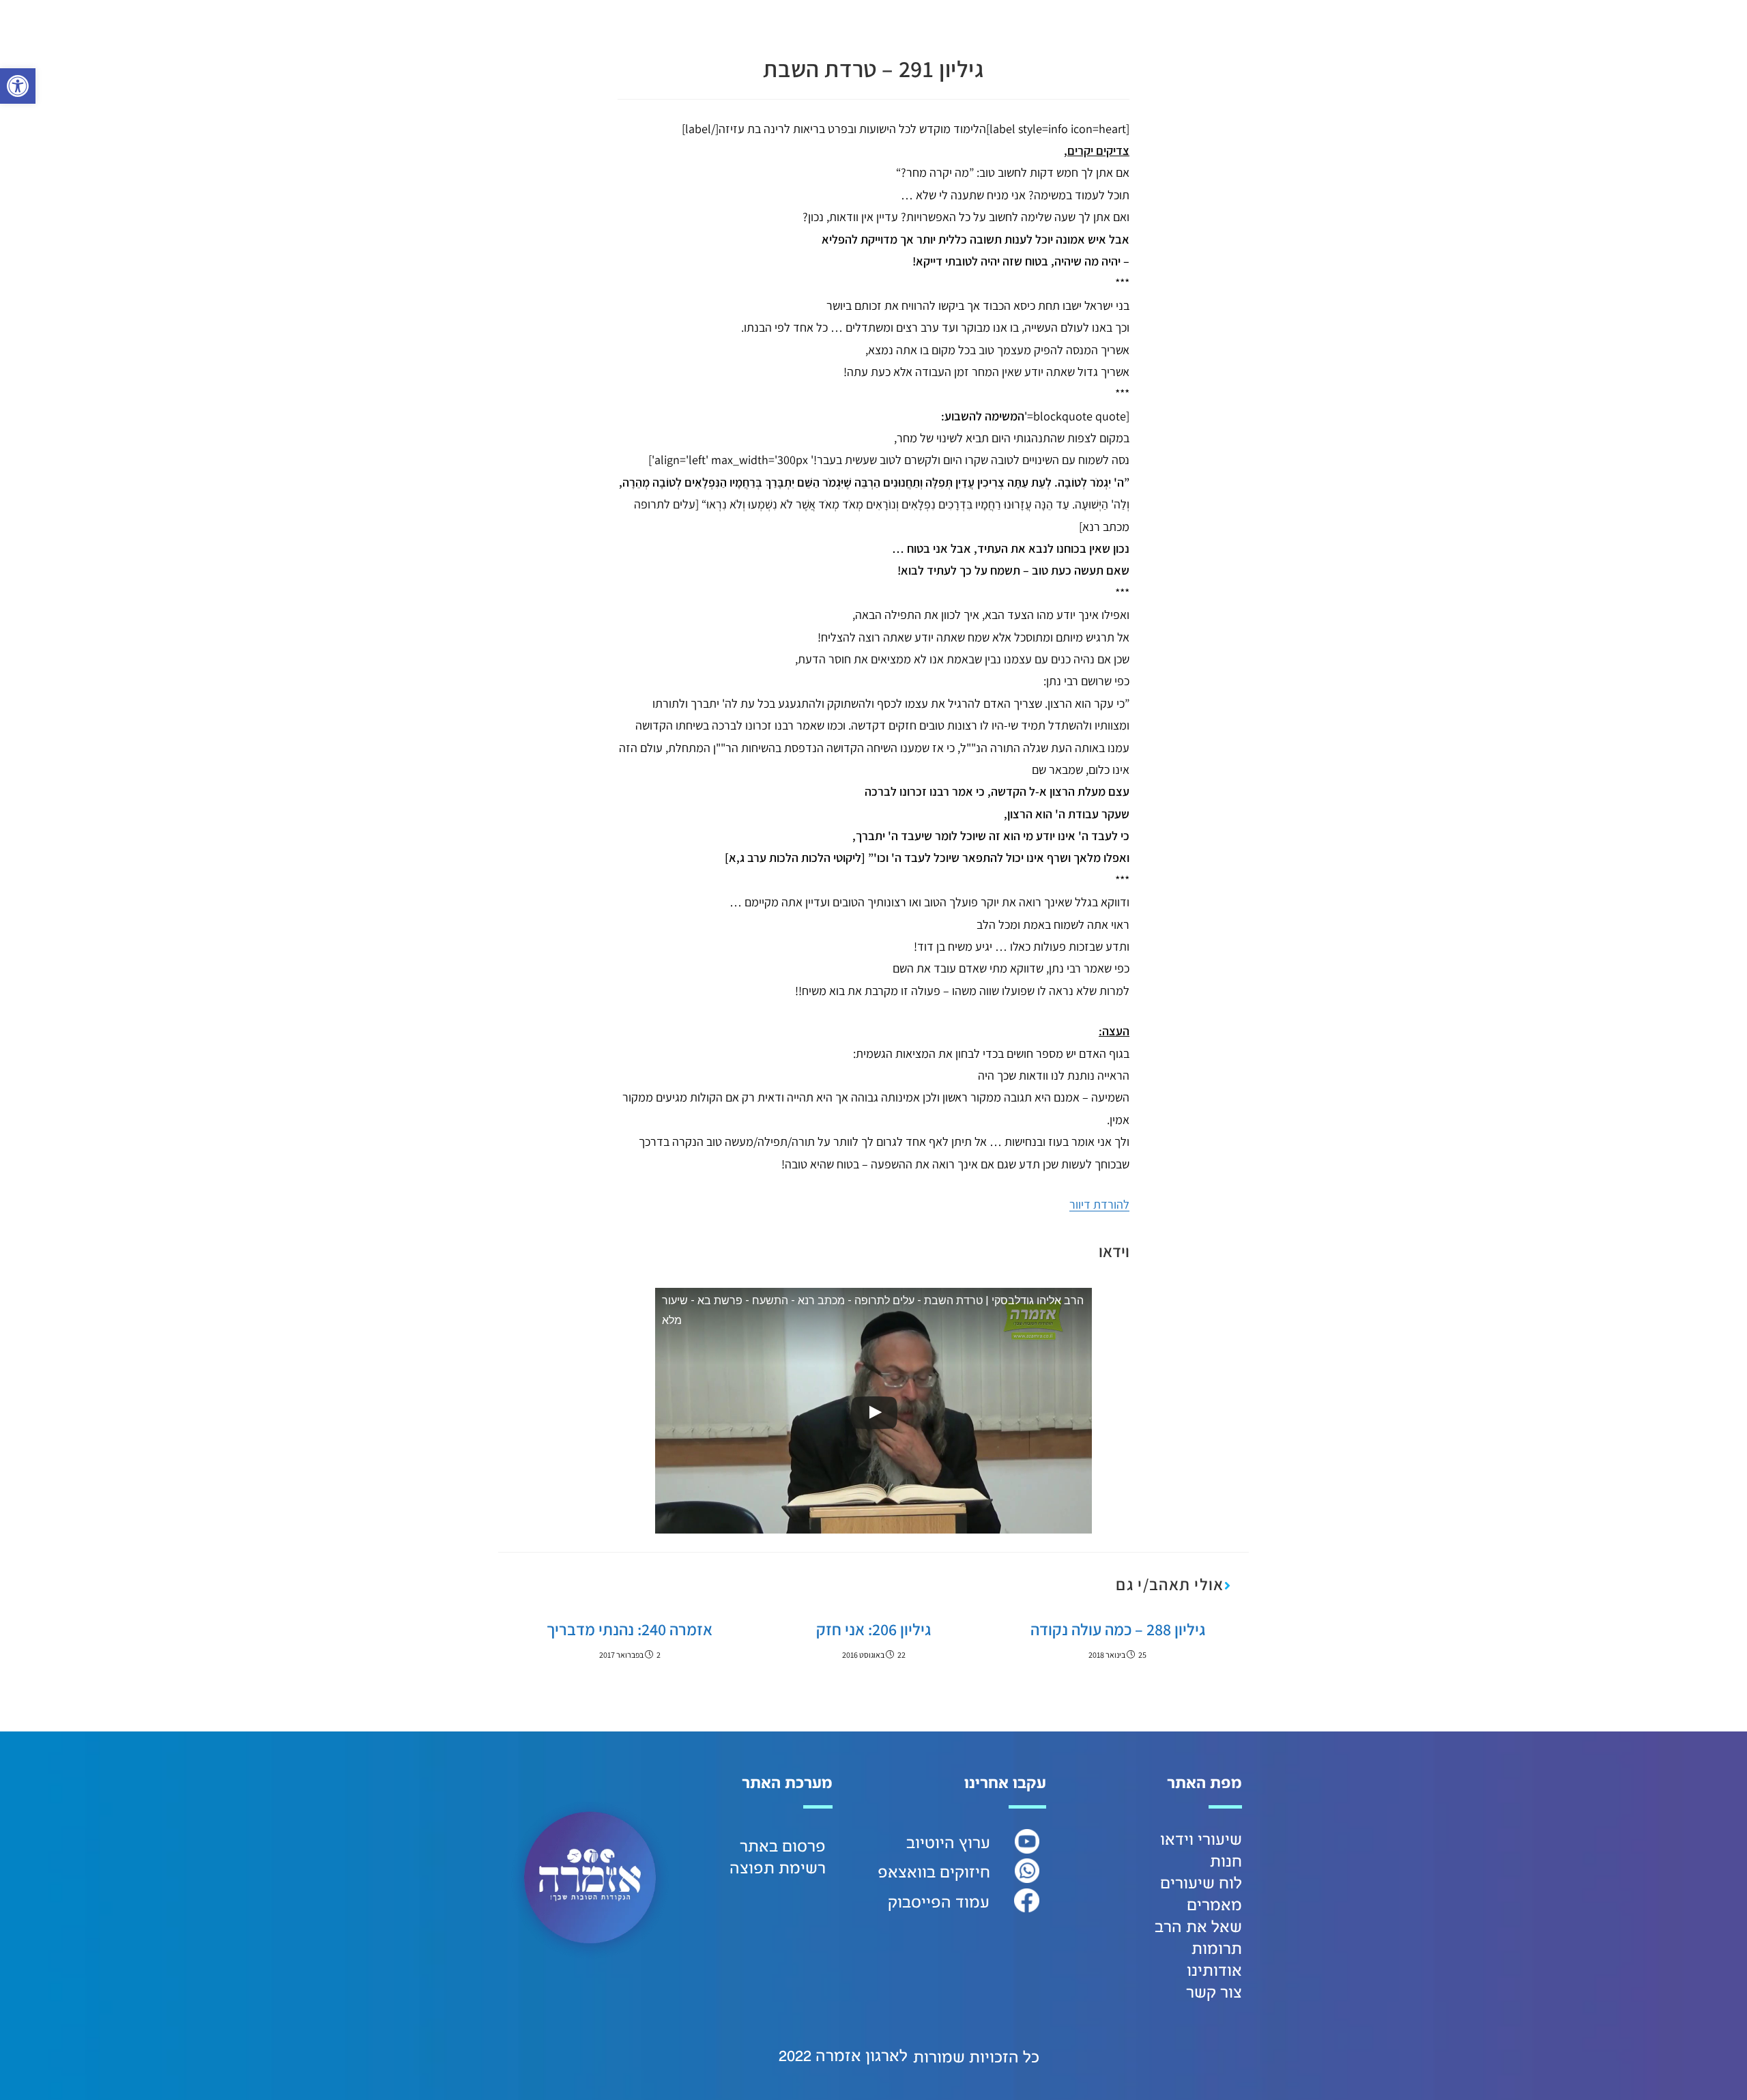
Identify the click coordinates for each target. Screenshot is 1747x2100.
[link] (18, 86)
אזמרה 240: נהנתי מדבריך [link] (630, 1629)
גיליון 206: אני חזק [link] (873, 1629)
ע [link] (985, 1843)
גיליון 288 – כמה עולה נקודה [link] (1118, 1629)
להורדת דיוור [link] (1099, 1204)
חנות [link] (1226, 1862)
